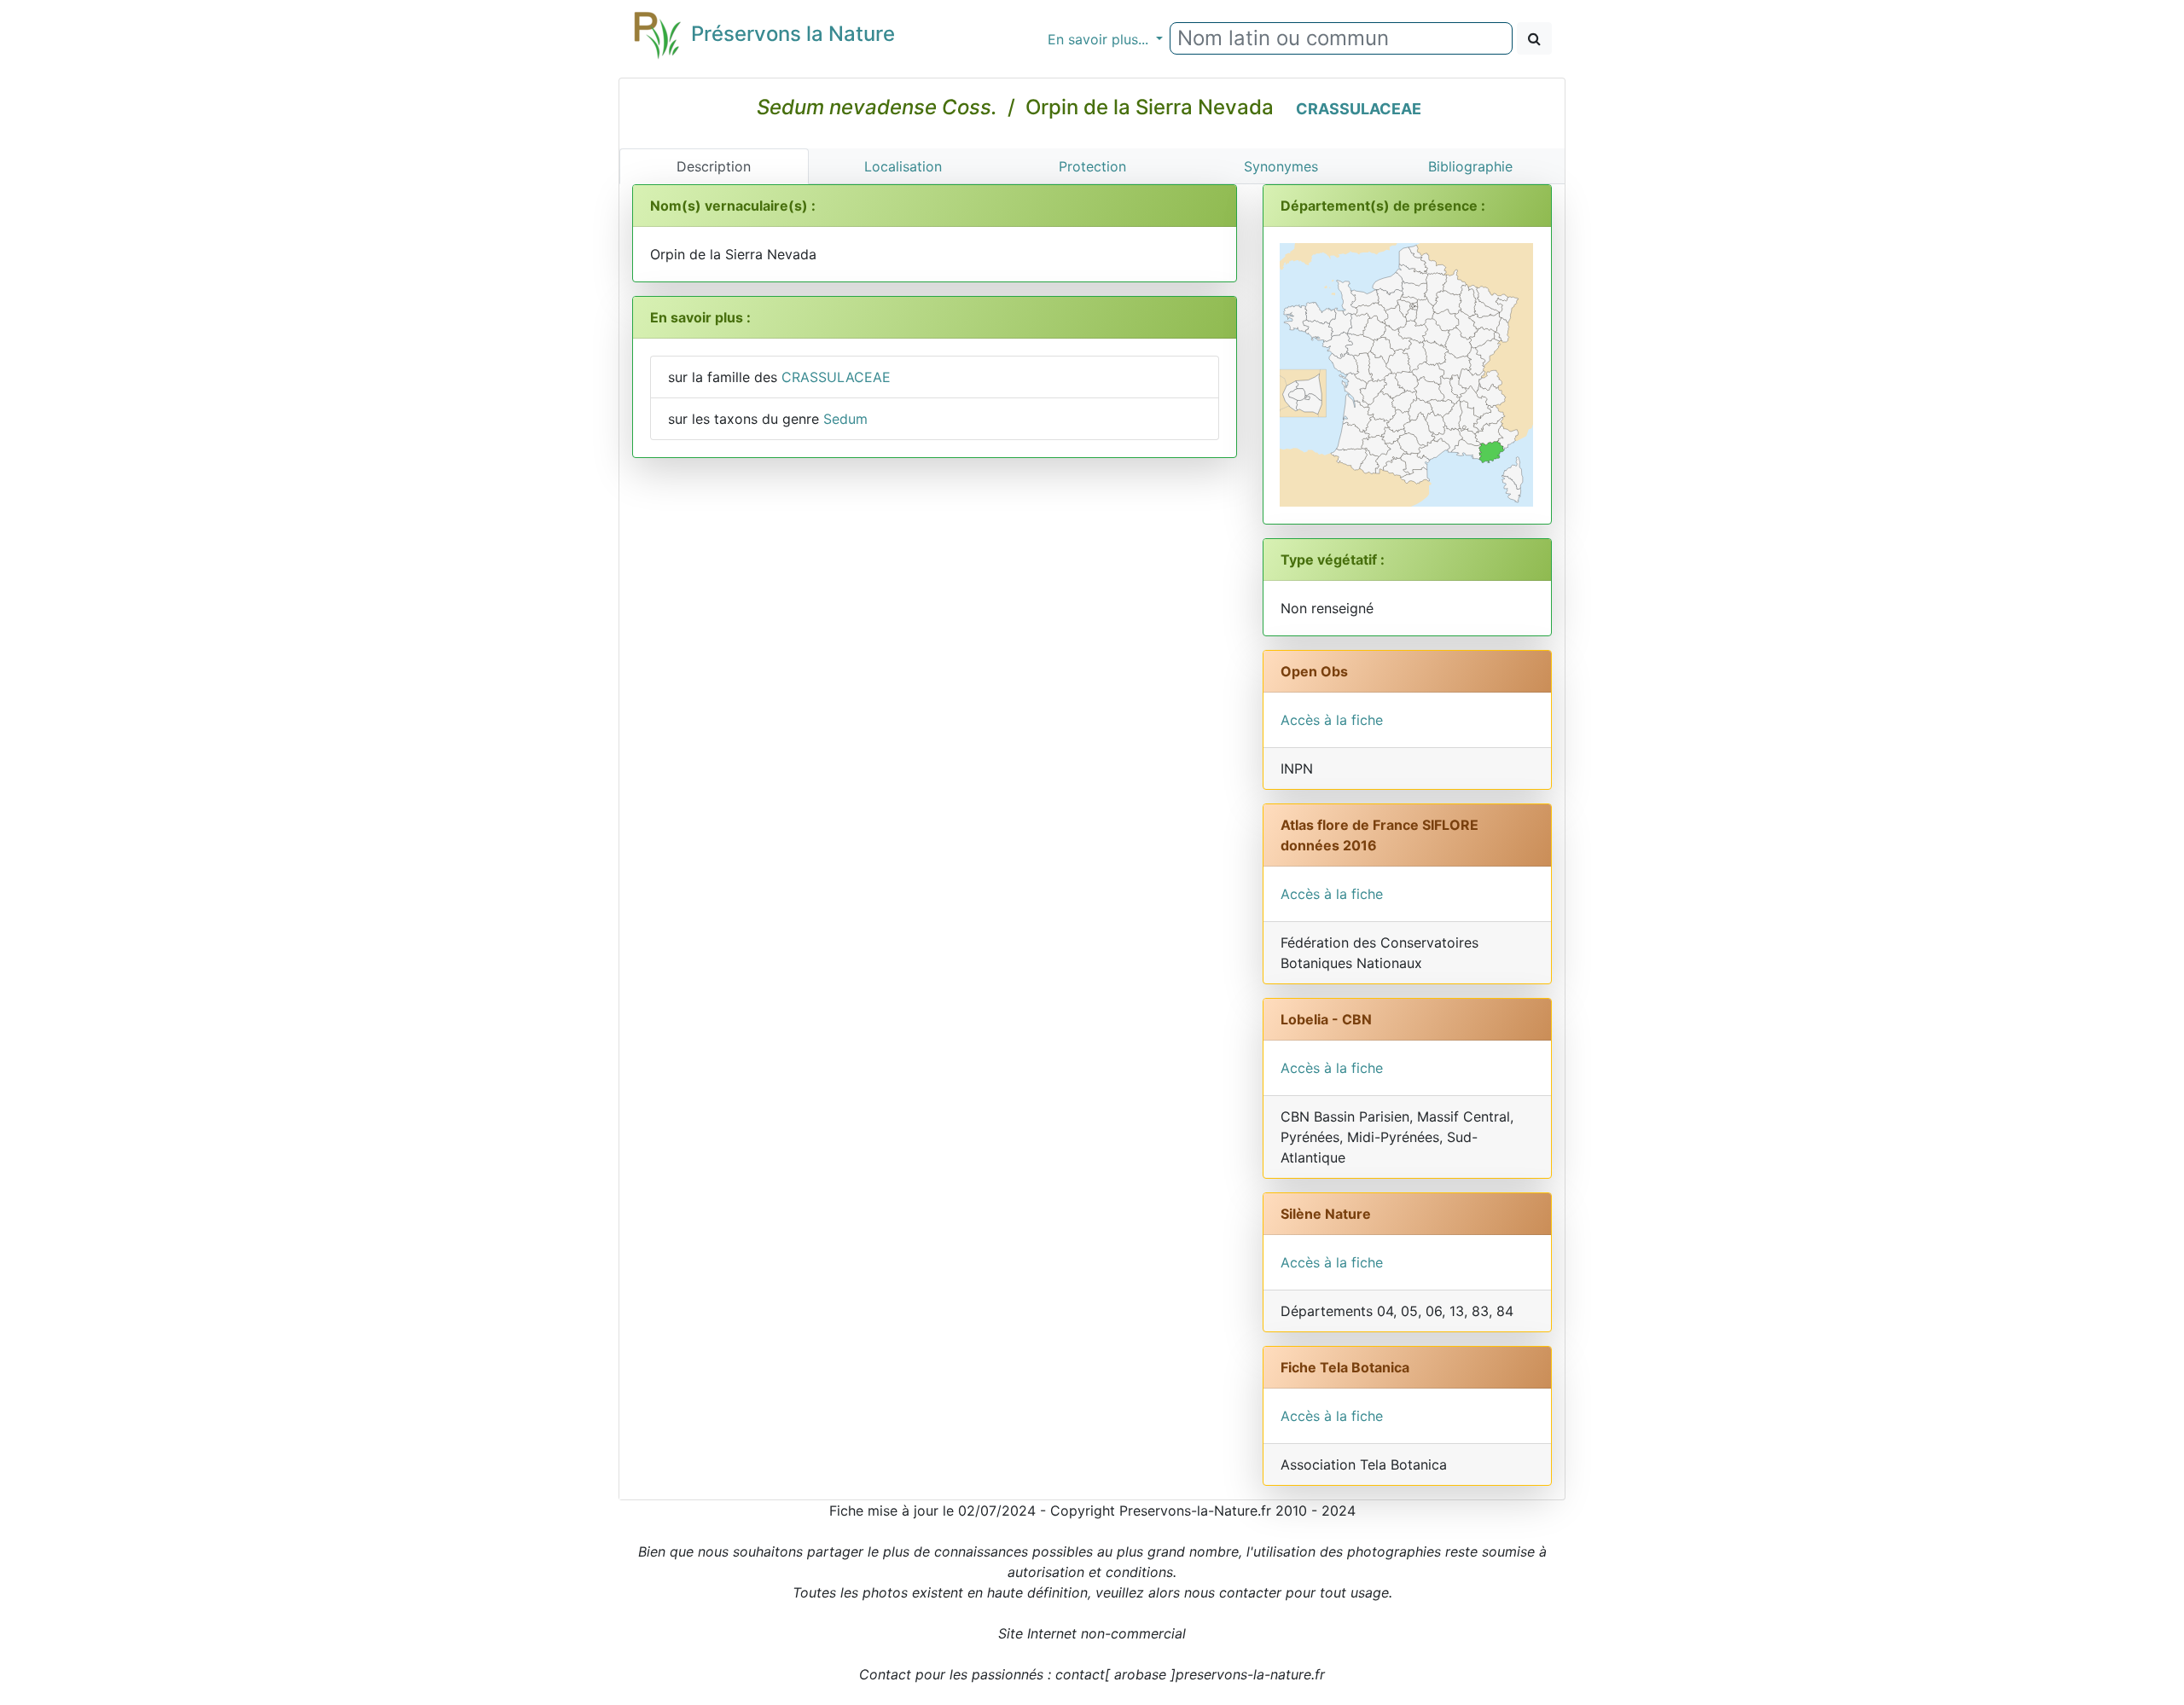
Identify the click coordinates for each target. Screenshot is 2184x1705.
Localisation (903, 166)
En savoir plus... (1100, 39)
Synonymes (1281, 166)
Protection (1092, 166)
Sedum (845, 419)
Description (714, 166)
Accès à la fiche (1332, 720)
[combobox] (1341, 38)
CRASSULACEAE (1359, 109)
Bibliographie (1470, 166)
